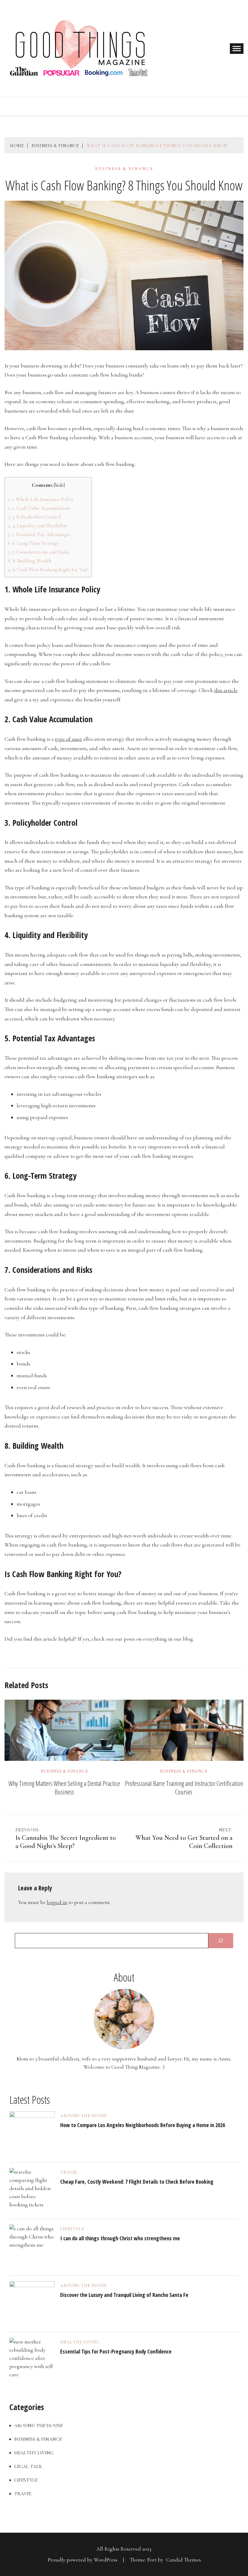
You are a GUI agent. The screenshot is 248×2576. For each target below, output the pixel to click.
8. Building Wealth (30, 561)
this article (226, 690)
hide (59, 485)
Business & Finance (124, 169)
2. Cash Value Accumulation (39, 508)
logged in (57, 1902)
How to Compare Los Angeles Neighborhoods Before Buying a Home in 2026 (143, 2125)
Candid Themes (183, 2560)
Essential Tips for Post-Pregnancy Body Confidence (116, 2351)
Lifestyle (72, 2229)
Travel (69, 2172)
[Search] (221, 1941)
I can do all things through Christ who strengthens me (120, 2238)
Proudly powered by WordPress (83, 2560)
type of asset (69, 739)
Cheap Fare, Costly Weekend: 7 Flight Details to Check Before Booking (137, 2182)
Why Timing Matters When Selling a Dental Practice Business (64, 1787)
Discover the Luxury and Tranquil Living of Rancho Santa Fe (124, 2295)
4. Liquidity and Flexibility (38, 526)
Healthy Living (80, 2342)
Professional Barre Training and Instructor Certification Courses (184, 1787)
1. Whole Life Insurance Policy (41, 499)
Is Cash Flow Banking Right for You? (48, 570)
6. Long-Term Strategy (33, 543)
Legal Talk (28, 2466)
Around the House (83, 2116)
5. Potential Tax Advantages (39, 534)
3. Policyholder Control (34, 517)
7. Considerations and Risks (39, 552)
